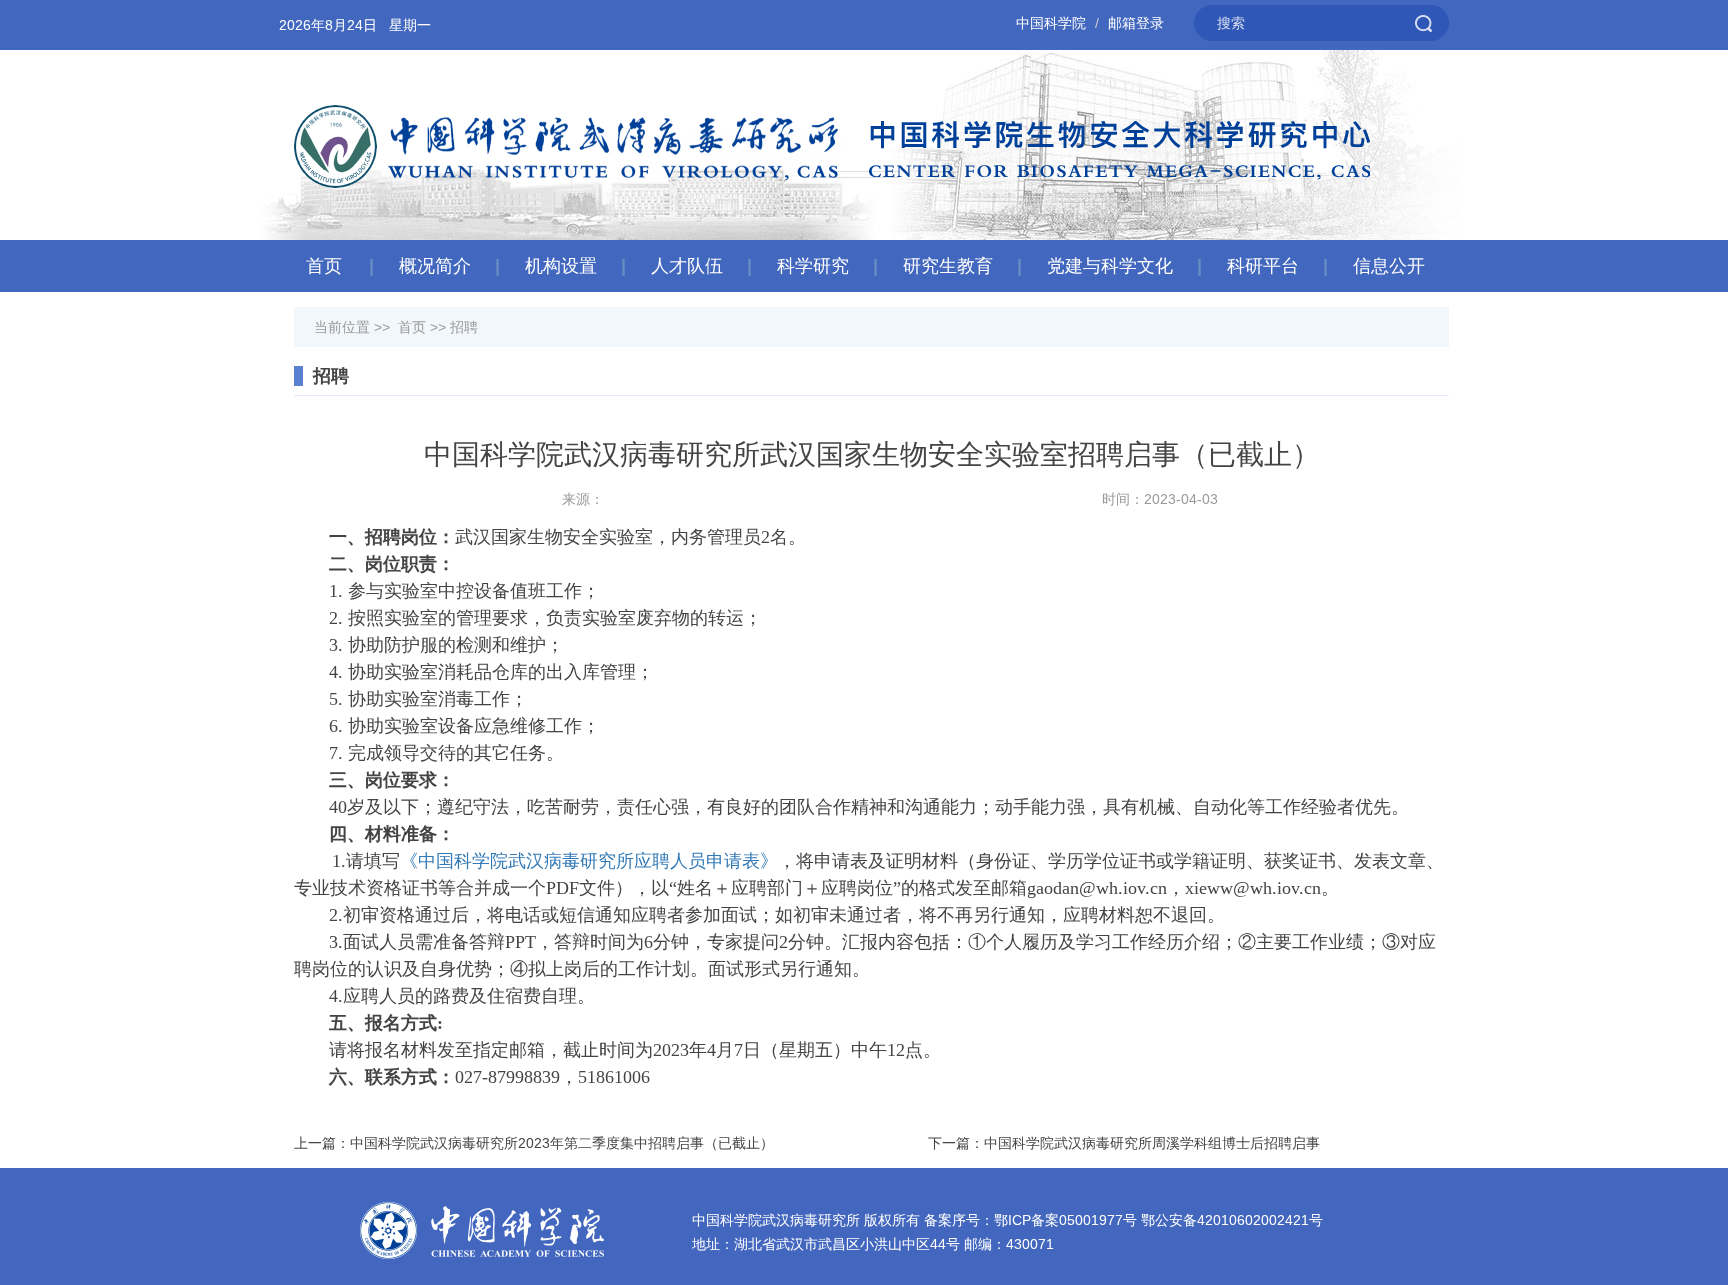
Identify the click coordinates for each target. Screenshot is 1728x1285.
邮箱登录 (1136, 23)
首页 (324, 266)
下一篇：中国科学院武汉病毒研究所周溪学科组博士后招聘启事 (1124, 1143)
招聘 (464, 327)
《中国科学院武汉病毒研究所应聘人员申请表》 (589, 861)
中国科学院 (1051, 23)
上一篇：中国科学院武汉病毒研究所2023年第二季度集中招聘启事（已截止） (534, 1143)
